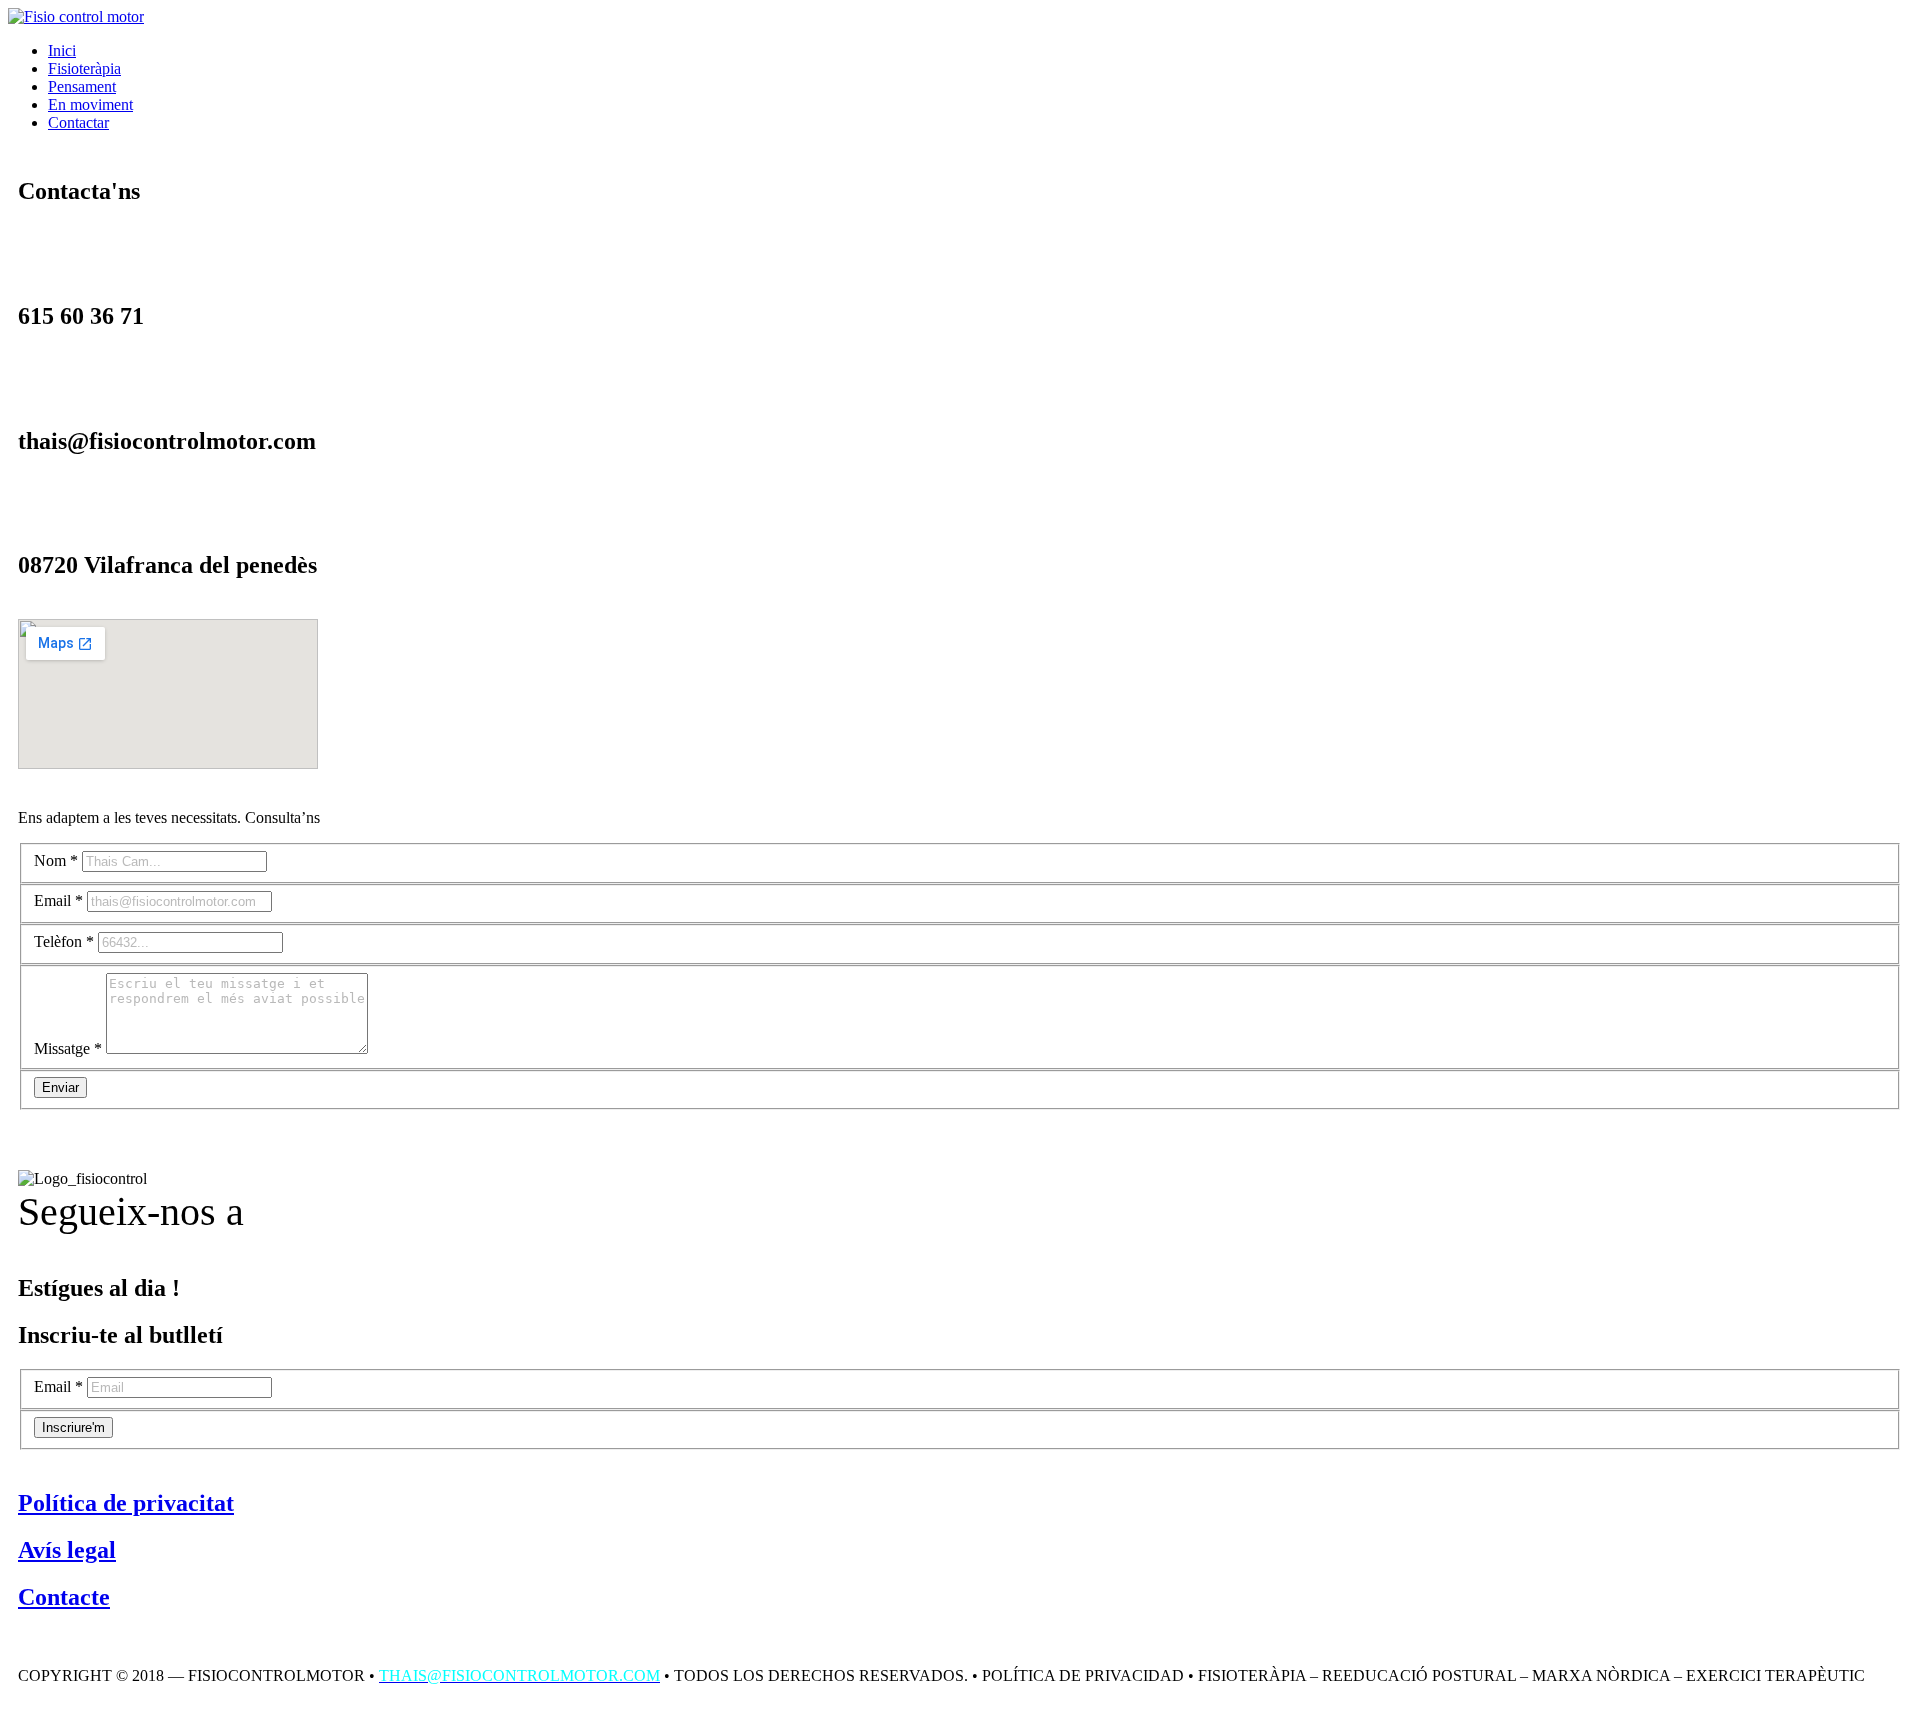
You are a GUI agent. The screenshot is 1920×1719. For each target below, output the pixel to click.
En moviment (90, 104)
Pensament (82, 86)
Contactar (78, 122)
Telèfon (64, 941)
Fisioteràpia (84, 68)
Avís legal (67, 1550)
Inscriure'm (73, 1427)
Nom (56, 860)
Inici (62, 50)
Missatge (68, 1048)
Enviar (60, 1087)
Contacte (64, 1597)
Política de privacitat (126, 1503)
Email (58, 900)
